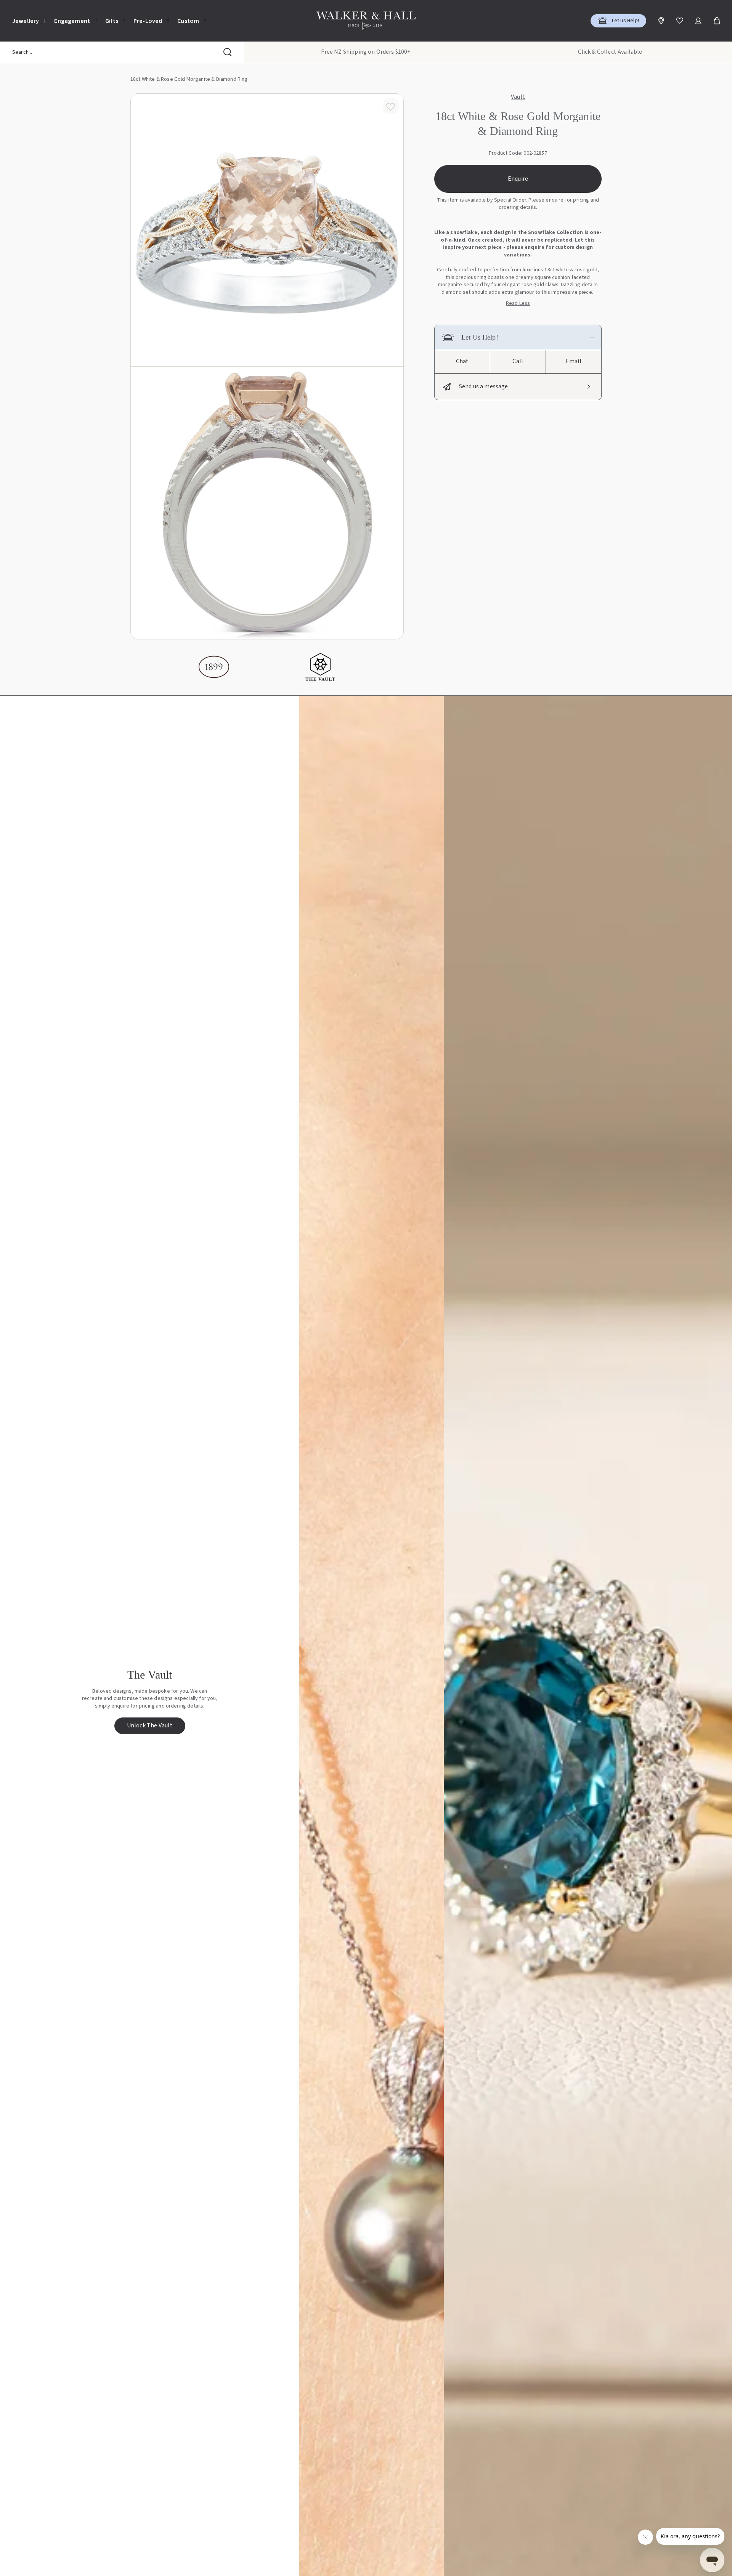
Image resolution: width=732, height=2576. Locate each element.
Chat (462, 361)
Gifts (112, 21)
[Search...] (228, 52)
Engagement (72, 21)
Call (518, 361)
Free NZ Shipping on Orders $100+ (366, 52)
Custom (188, 21)
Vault (518, 97)
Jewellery (26, 21)
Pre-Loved (148, 21)
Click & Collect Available (610, 52)
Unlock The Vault (150, 1725)
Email (574, 361)
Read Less (518, 304)
